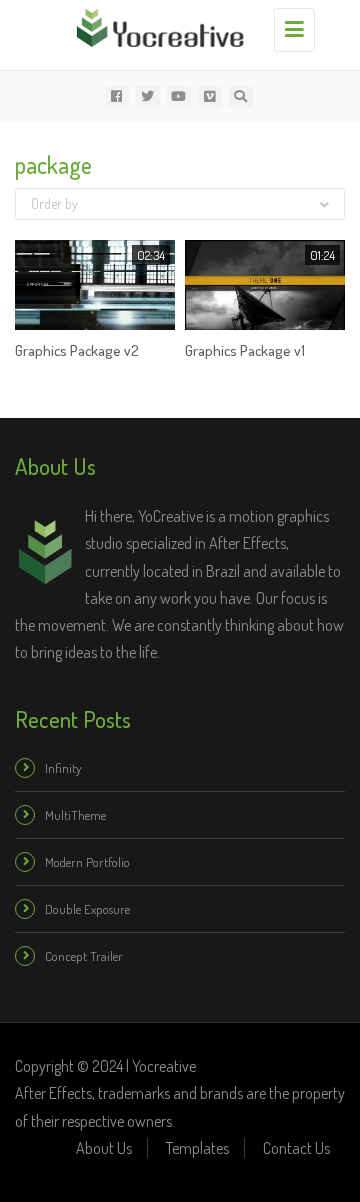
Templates (197, 1148)
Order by (54, 203)
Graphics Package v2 (77, 350)
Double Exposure (87, 909)
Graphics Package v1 (245, 350)
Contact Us (296, 1148)
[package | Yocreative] (175, 25)
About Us (104, 1148)
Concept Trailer (84, 956)
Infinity (63, 768)
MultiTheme (75, 815)
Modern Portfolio (87, 862)
